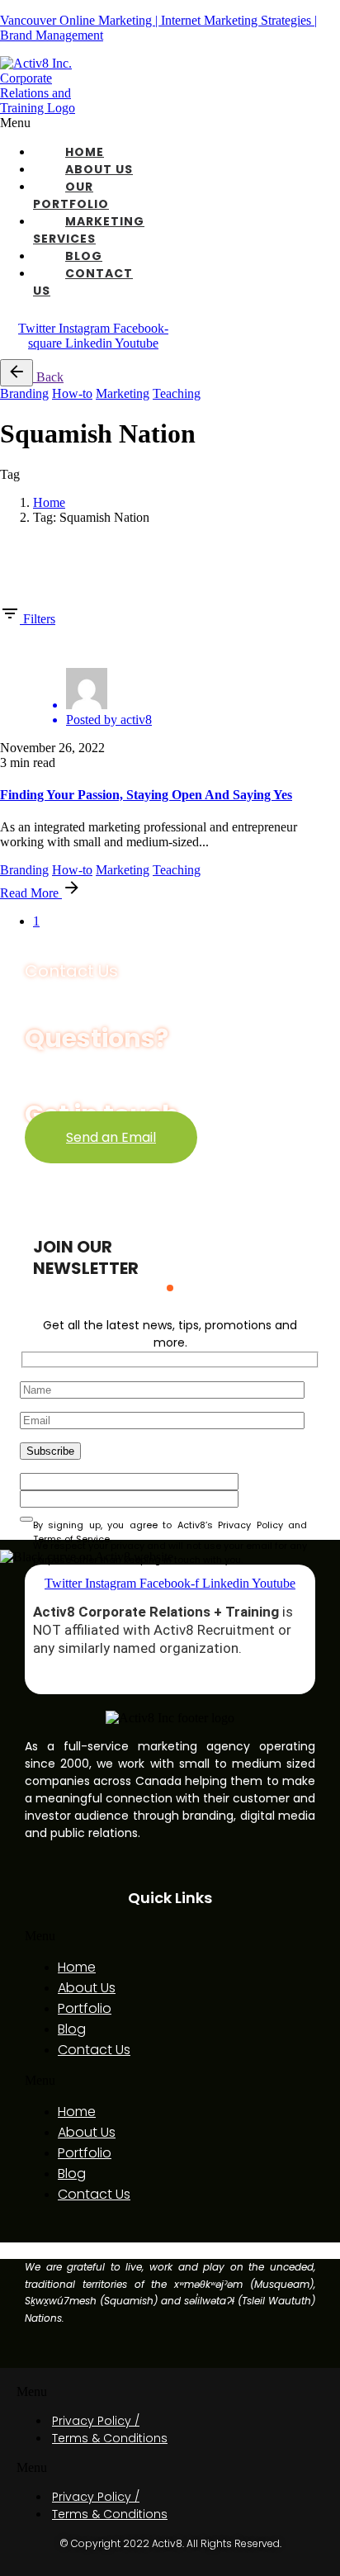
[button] (85, 123)
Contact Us (94, 2050)
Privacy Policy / (96, 2421)
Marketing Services (89, 230)
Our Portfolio (71, 195)
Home (85, 152)
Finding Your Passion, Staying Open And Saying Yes (146, 795)
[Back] (17, 373)
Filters (39, 619)
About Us (99, 169)
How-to (72, 393)
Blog (84, 256)
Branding (24, 393)
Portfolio (85, 2008)
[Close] (12, 548)
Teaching (177, 393)
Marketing (123, 393)
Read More (31, 893)
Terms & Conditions (110, 2438)
